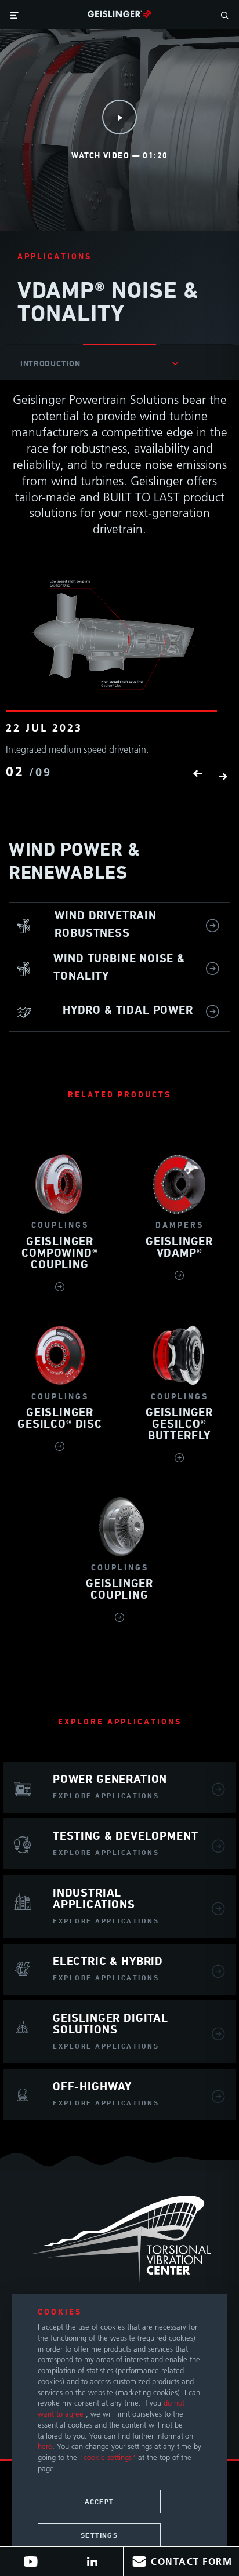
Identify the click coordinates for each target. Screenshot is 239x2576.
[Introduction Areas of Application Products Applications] (99, 363)
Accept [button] (99, 2502)
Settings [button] (99, 2535)
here (45, 2446)
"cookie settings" (108, 2457)
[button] (197, 775)
